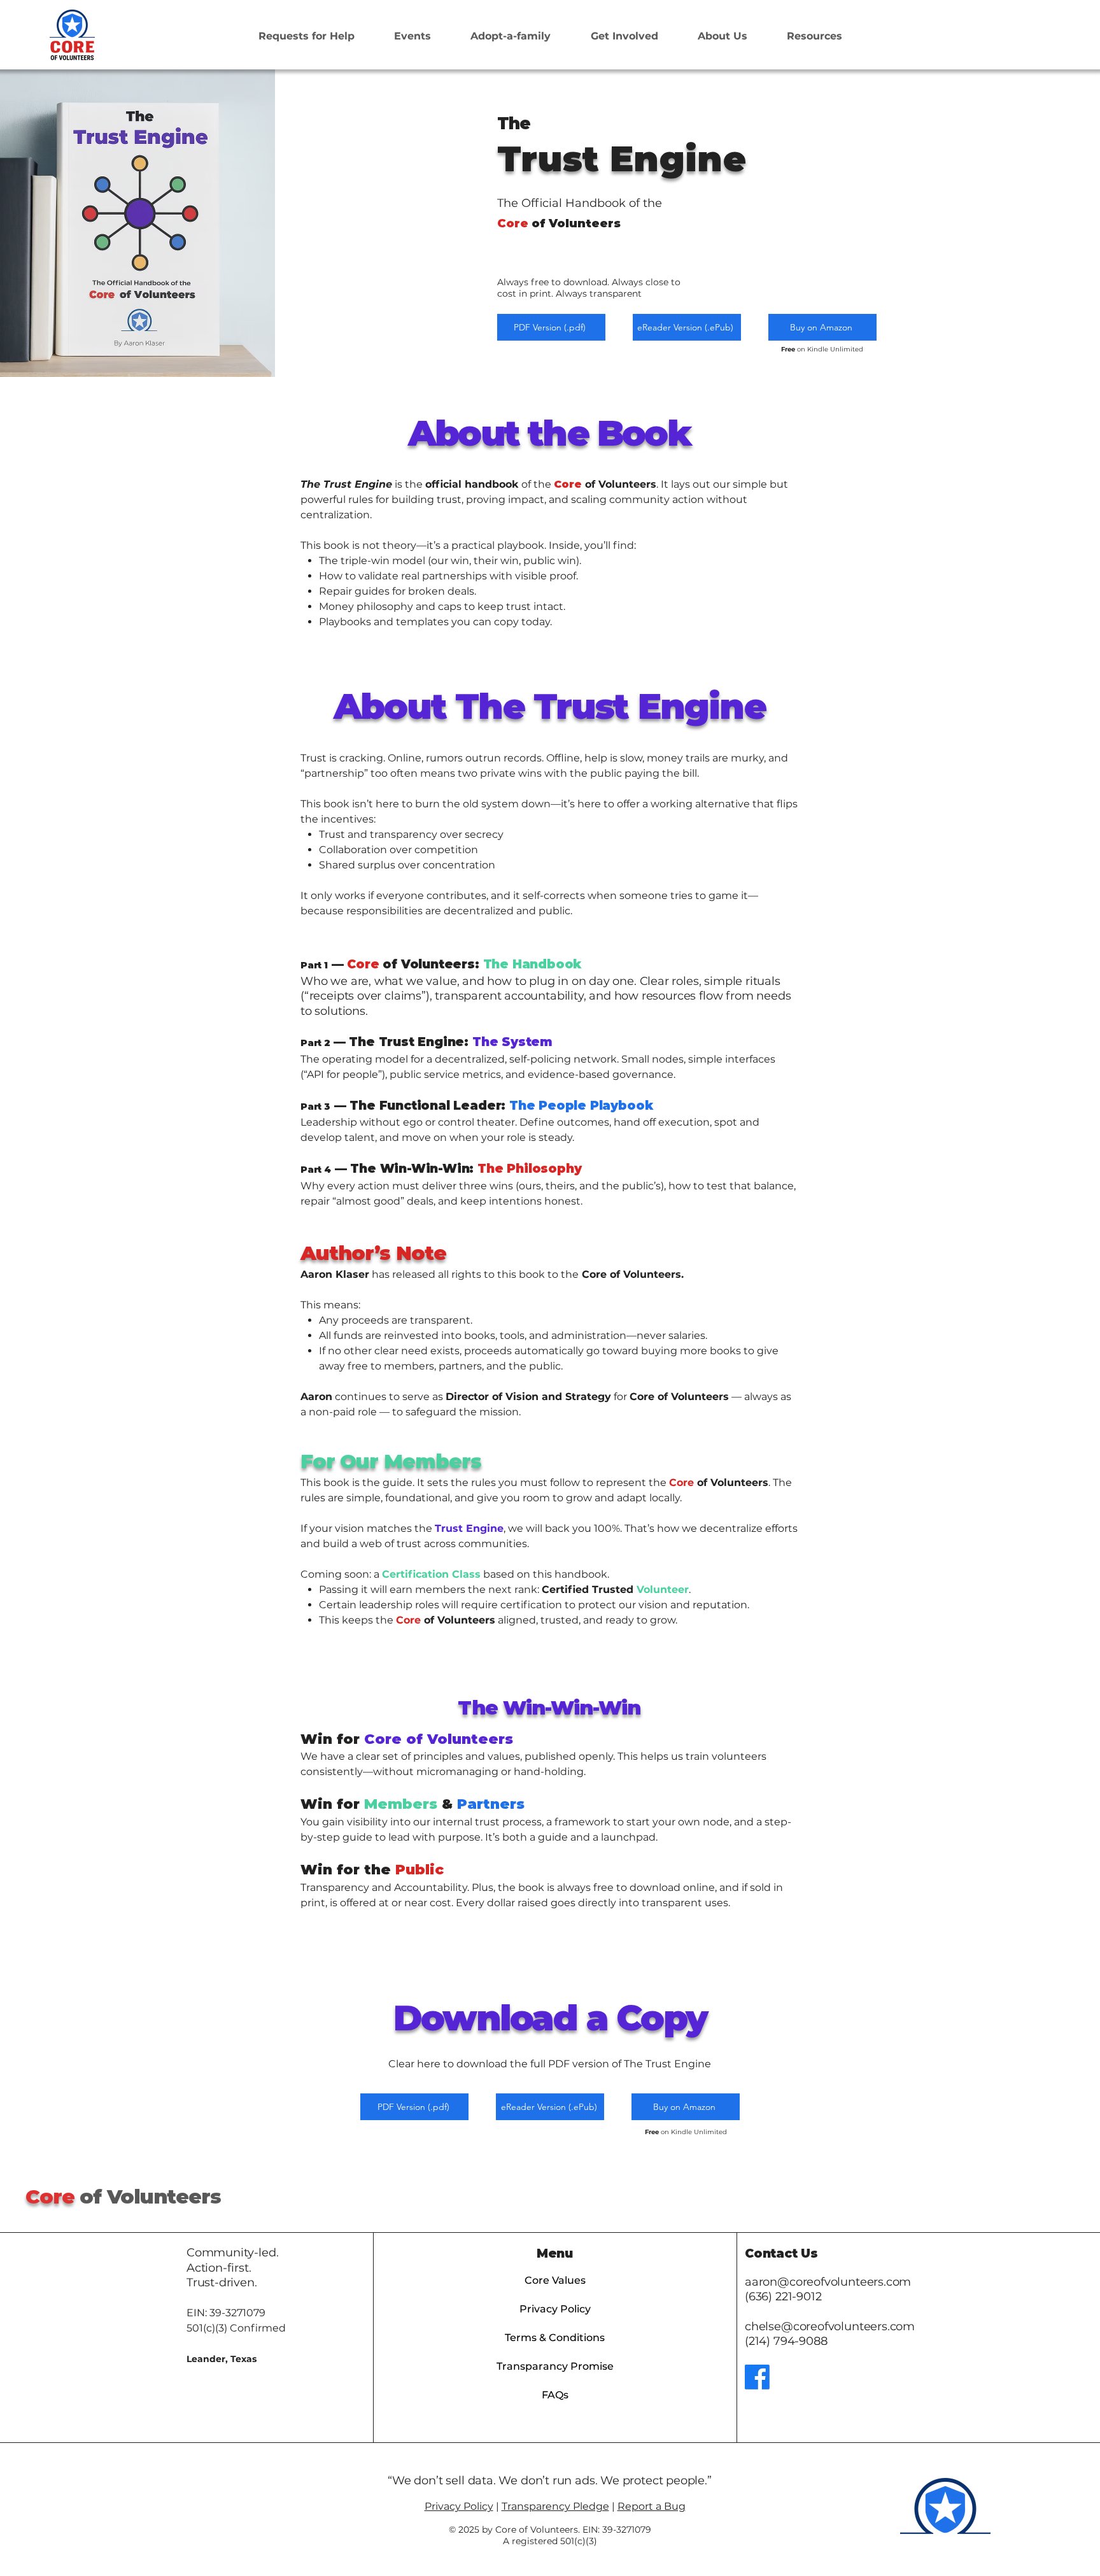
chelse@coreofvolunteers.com (830, 2326)
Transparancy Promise (555, 2366)
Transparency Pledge (555, 2506)
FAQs (555, 2395)
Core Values (555, 2280)
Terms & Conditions (555, 2338)
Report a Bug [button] (652, 2506)
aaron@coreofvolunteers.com (828, 2282)
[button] (624, 36)
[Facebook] (757, 2377)
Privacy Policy (555, 2309)
